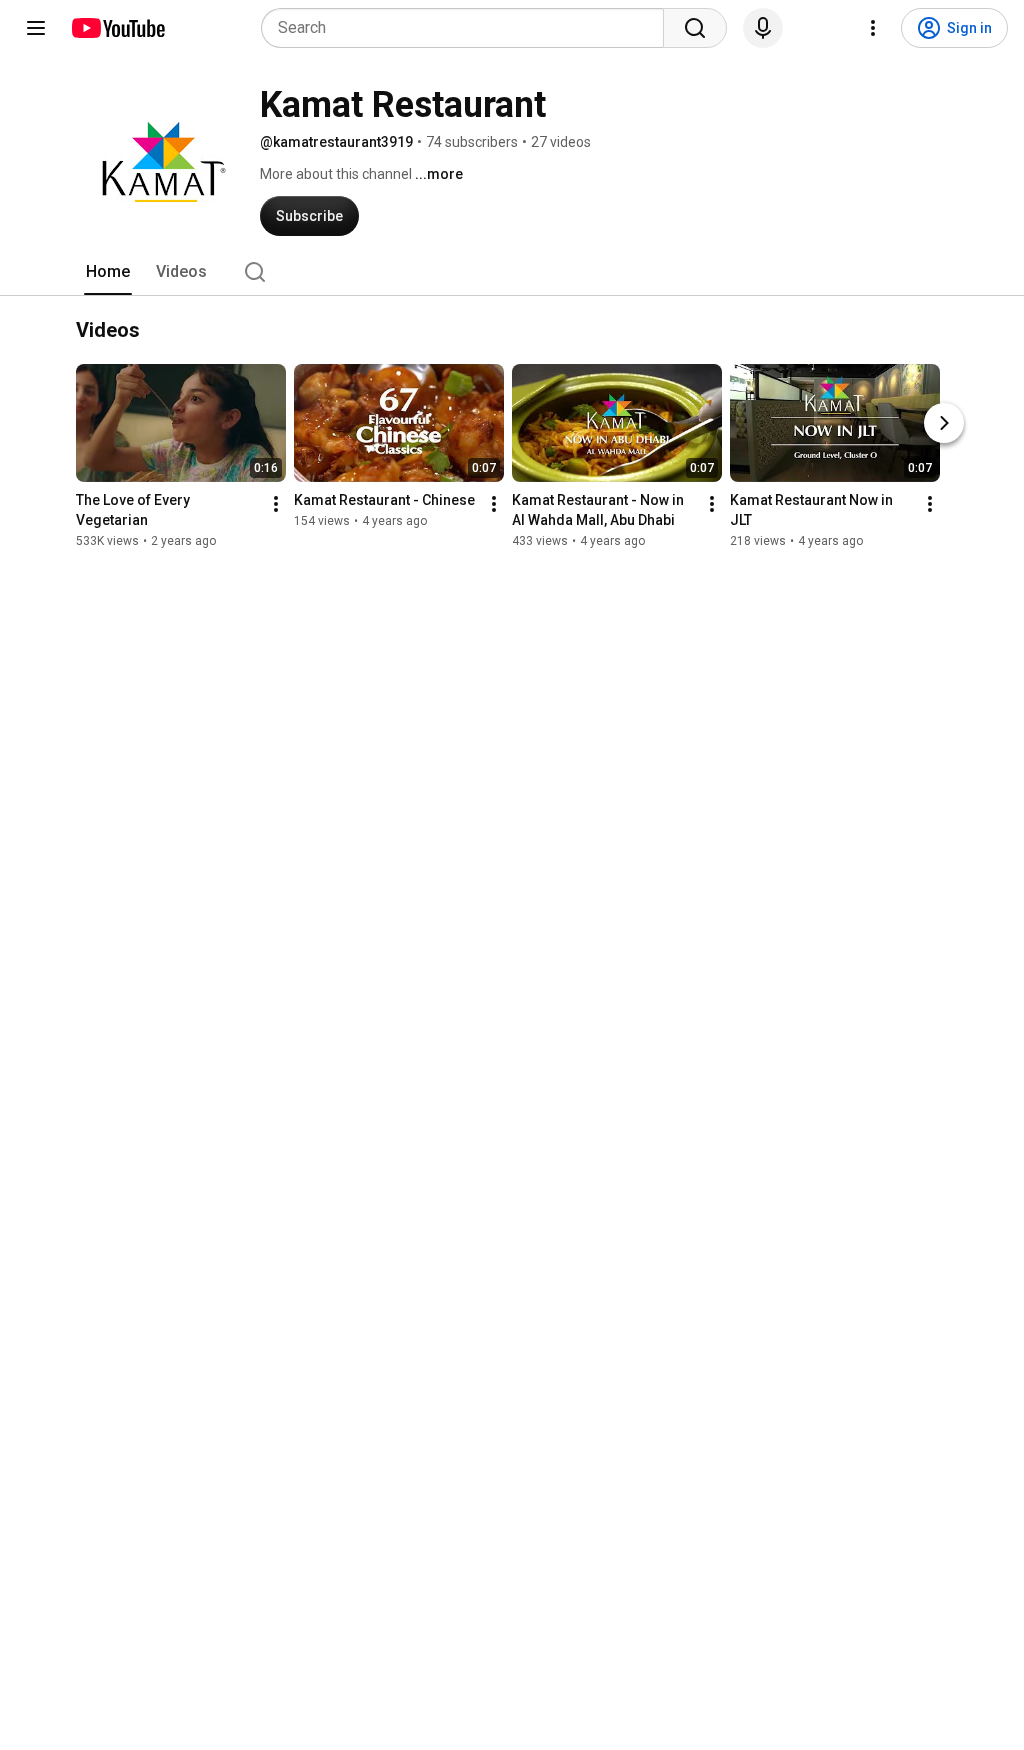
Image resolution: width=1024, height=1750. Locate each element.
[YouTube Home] (117, 28)
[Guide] (36, 28)
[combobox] (468, 28)
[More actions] (276, 504)
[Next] (944, 423)
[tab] (108, 272)
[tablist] (512, 272)
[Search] (695, 28)
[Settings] (873, 28)
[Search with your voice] (763, 28)
